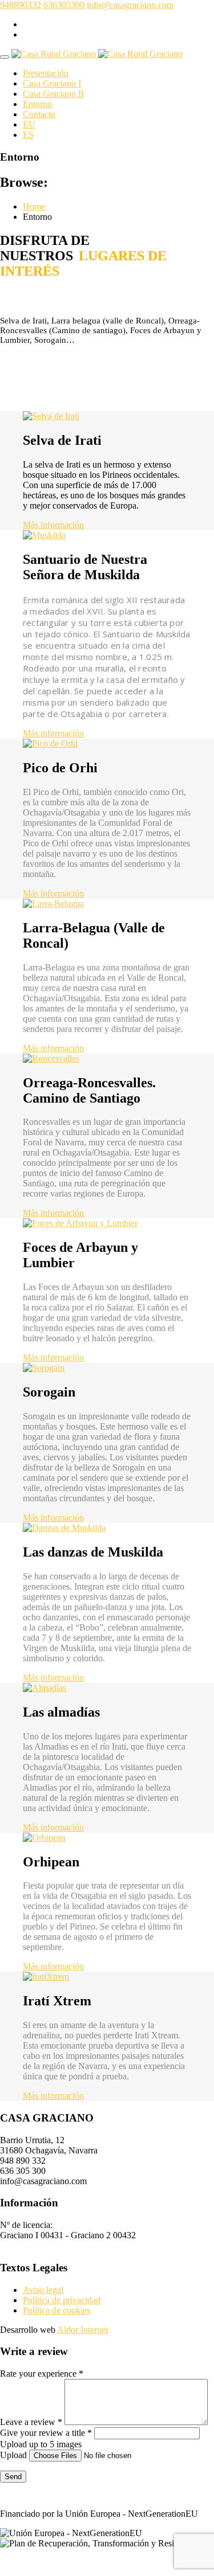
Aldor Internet (82, 2330)
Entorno (37, 104)
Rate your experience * (42, 2374)
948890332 (21, 5)
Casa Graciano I (52, 83)
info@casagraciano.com (130, 5)
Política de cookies (56, 2310)
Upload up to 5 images (41, 2444)
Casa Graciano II (53, 94)
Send (13, 2477)
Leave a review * (31, 2422)
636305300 (64, 5)
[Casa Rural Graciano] (97, 54)
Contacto (39, 114)
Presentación (46, 73)
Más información (53, 525)
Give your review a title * (46, 2433)
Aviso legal (43, 2290)
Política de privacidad (62, 2300)
